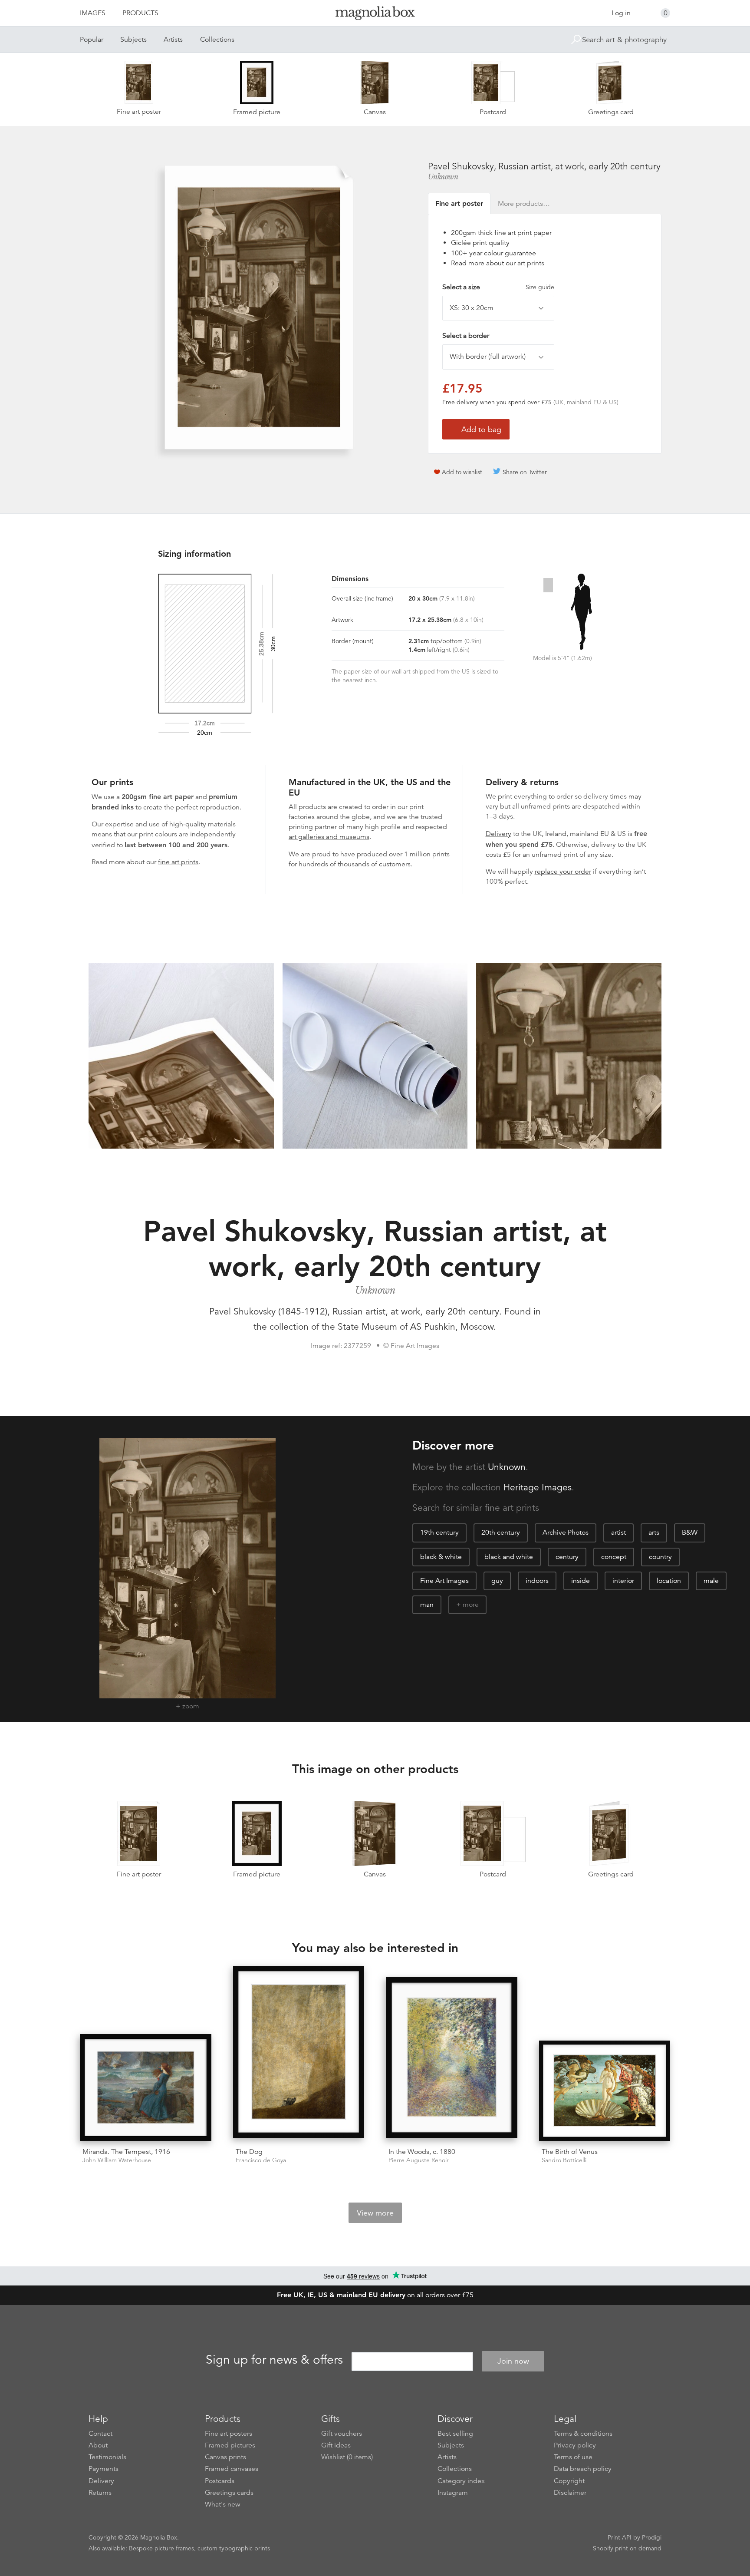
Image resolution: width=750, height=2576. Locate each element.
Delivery (498, 834)
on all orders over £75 (375, 2295)
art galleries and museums (329, 837)
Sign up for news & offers (274, 2360)
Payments (104, 2469)
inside (581, 1581)
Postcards (220, 2481)
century (567, 1557)
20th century (501, 1532)
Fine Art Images (444, 1581)
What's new (223, 2504)
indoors (537, 1581)
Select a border (466, 336)
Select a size (498, 287)
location (669, 1581)
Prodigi (652, 2537)
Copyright (569, 2481)
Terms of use (573, 2457)
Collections (217, 40)
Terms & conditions (583, 2434)
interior (623, 1581)
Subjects (133, 40)
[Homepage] (375, 15)
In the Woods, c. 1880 (422, 2152)
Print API (620, 2537)
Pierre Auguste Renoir (419, 2160)
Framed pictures (230, 2445)
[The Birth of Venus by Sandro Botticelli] (605, 2091)
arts (654, 1532)
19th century (439, 1532)
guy (497, 1581)
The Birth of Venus (570, 2152)
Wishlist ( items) (347, 2457)
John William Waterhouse (117, 2160)
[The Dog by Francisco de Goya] (299, 2053)
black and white (509, 1557)
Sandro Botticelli (564, 2160)
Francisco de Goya (261, 2160)
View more (375, 2213)
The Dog (249, 2152)
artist (618, 1532)
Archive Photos (566, 1532)
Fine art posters (229, 2434)
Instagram (453, 2493)
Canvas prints (225, 2457)
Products (140, 13)
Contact (100, 2434)
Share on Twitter (525, 472)
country (660, 1557)
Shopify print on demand (627, 2548)
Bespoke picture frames (161, 2548)
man (427, 1605)
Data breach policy (583, 2469)
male (711, 1581)
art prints (531, 263)
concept (614, 1557)
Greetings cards (229, 2493)
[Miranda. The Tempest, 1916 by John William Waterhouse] (146, 2087)
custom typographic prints (234, 2548)
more (471, 1605)
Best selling (455, 2434)
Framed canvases (232, 2469)
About (98, 2445)
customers (395, 864)
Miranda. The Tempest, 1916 (126, 2152)
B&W (690, 1532)
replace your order (563, 872)
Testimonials (107, 2457)
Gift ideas (336, 2445)
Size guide (540, 287)
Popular (92, 40)
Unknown (443, 177)
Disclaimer (570, 2493)
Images (93, 13)
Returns (100, 2493)
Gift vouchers (342, 2434)
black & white (441, 1557)
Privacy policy (575, 2445)
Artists (173, 40)
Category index (461, 2481)
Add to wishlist (462, 472)
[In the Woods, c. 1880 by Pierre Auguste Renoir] (452, 2059)
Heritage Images (538, 1487)
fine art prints (178, 862)
